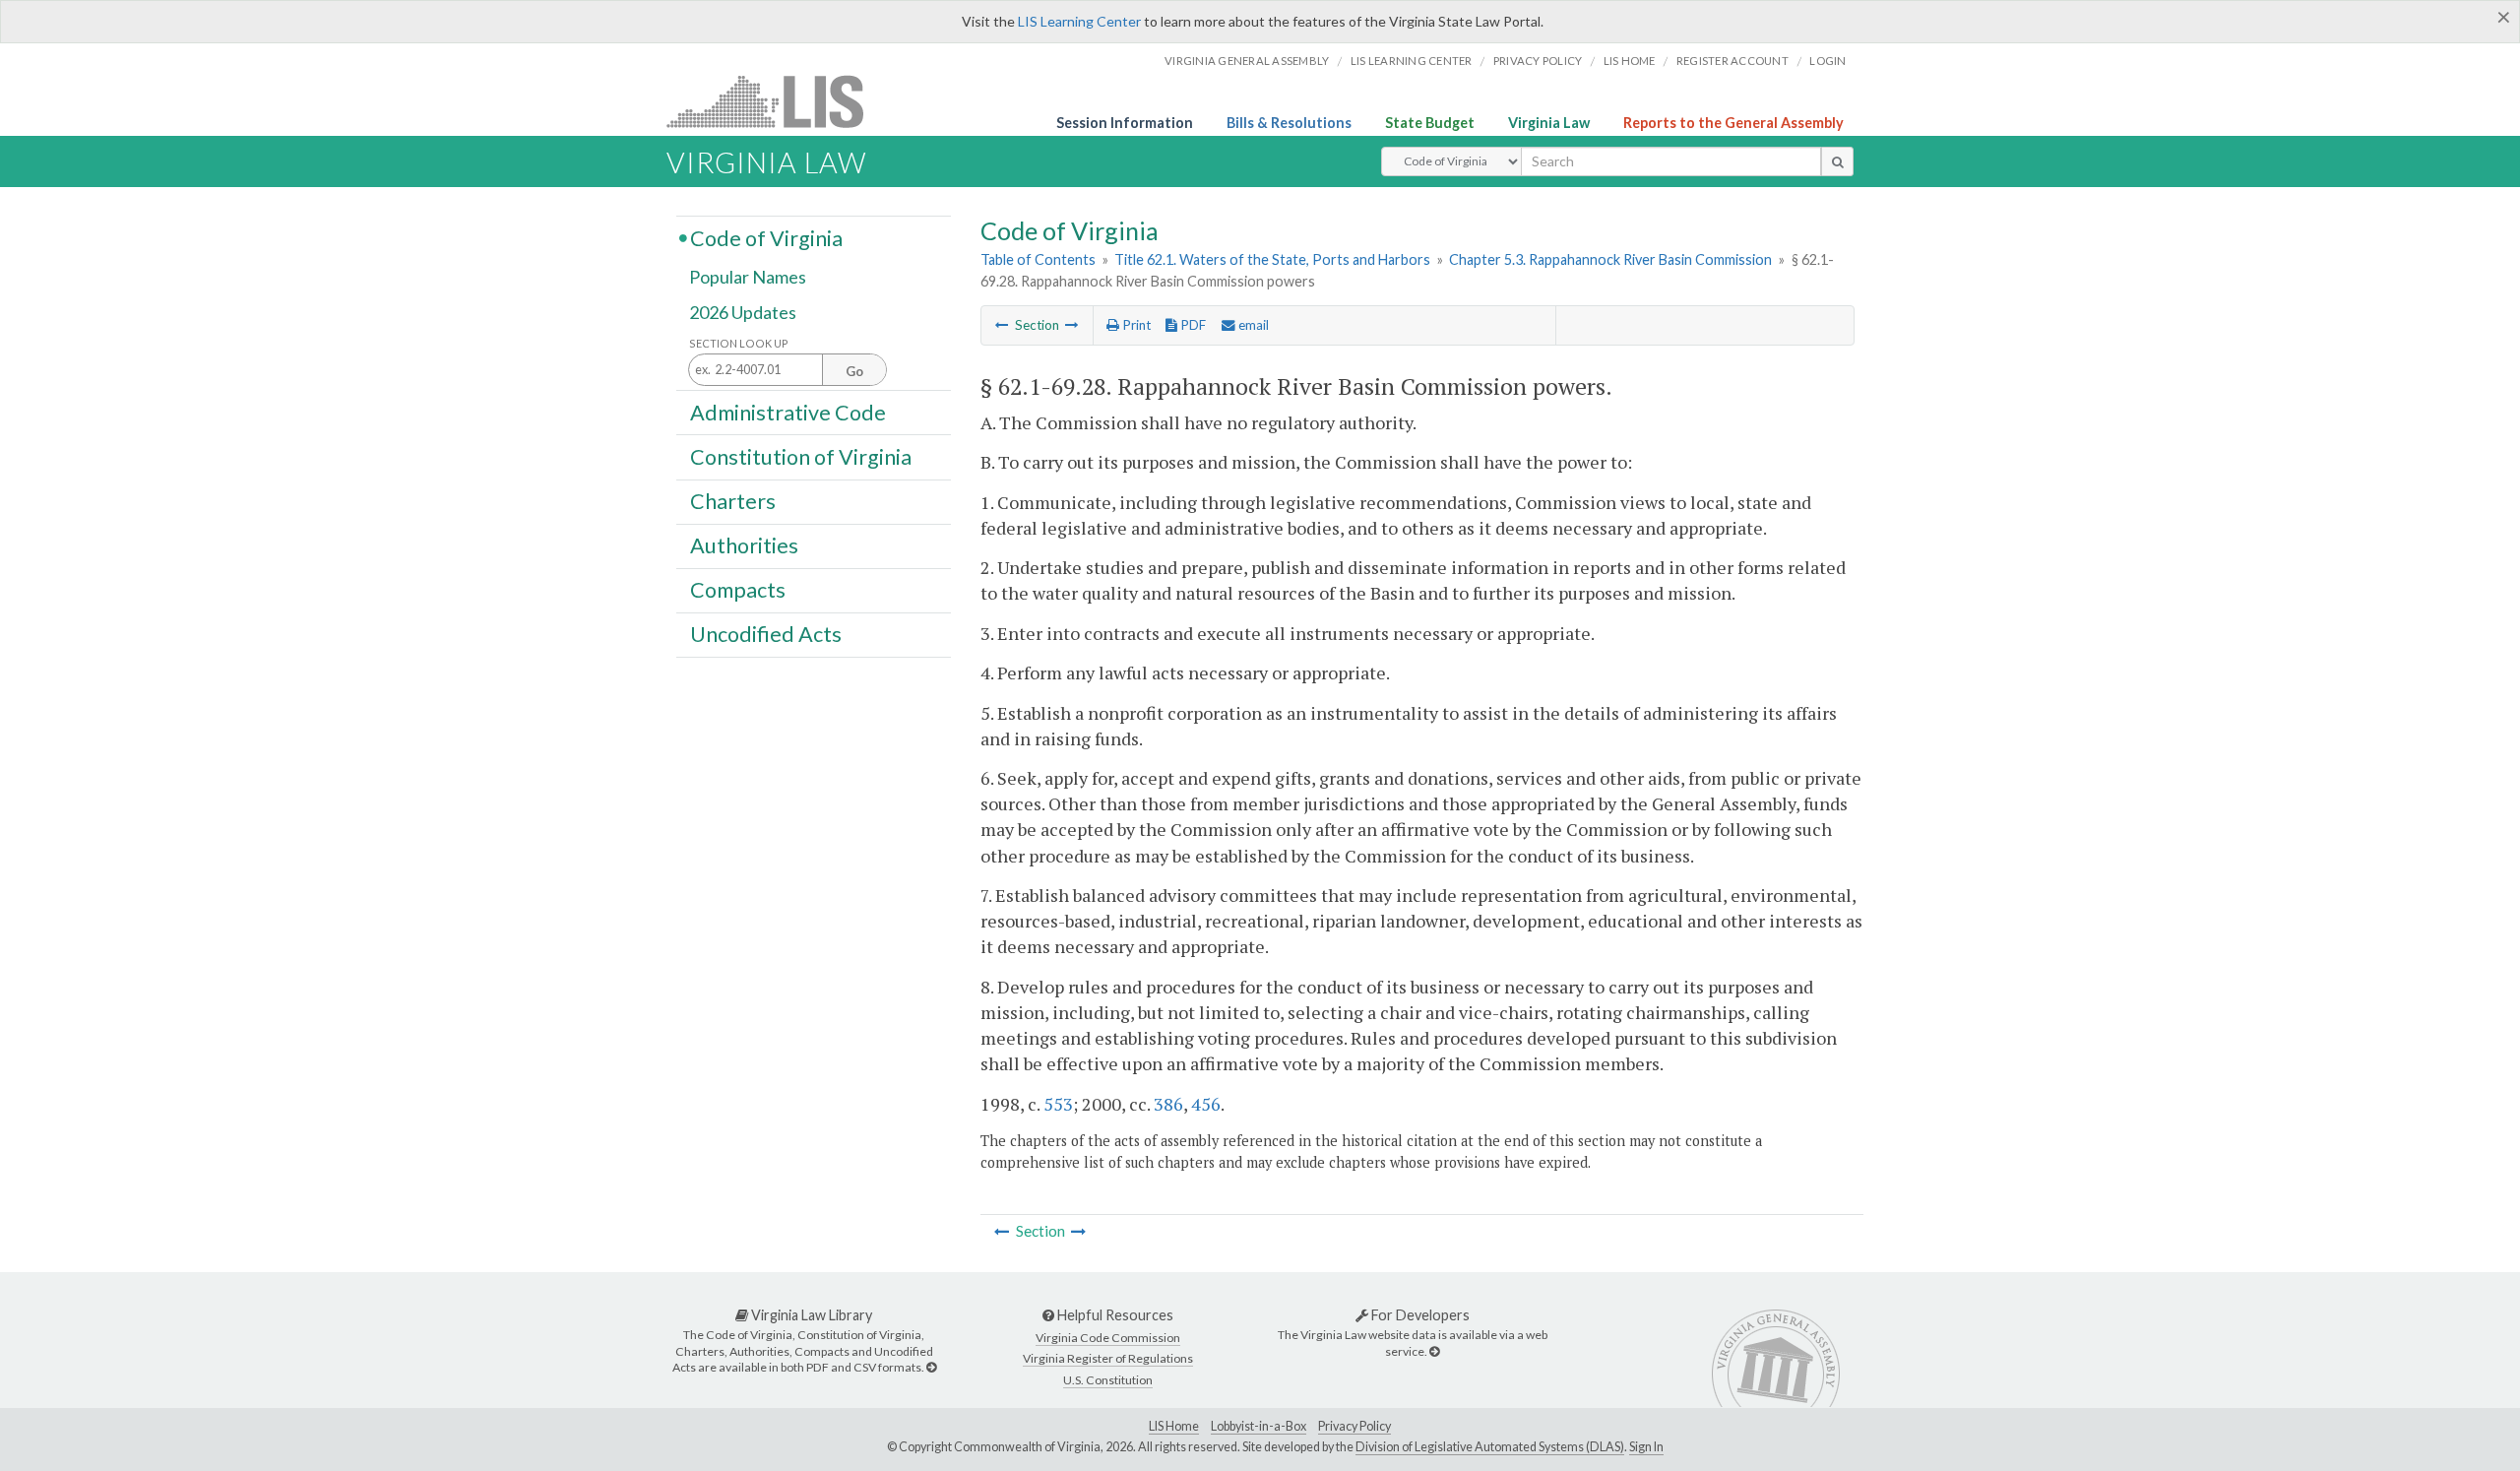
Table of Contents (1038, 259)
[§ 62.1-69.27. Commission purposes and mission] (1002, 325)
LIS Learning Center (1079, 21)
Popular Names (748, 278)
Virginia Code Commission (1108, 1338)
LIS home (1630, 61)
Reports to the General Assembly (1733, 123)
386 (1168, 1104)
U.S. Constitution (1108, 1380)
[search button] (1837, 161)
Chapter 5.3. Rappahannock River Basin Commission (1610, 259)
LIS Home (1174, 1426)
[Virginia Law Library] (931, 1367)
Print (1135, 325)
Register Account (1732, 61)
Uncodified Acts (766, 634)
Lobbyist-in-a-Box (1259, 1426)
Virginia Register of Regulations (1108, 1358)
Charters (733, 501)
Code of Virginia (766, 237)
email (1252, 325)
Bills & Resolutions (1289, 123)
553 (1058, 1104)
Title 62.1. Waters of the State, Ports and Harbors (1272, 259)
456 (1206, 1104)
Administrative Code (788, 412)
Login (1827, 61)
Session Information (1125, 123)
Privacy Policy (1538, 61)
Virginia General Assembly (1247, 61)
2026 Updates (743, 312)
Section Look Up (739, 343)
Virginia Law (1549, 123)
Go (854, 371)
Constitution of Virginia (801, 456)
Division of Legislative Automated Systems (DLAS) (1490, 1447)
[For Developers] (1434, 1351)
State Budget (1430, 123)
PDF (1192, 325)
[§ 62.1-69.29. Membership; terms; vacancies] (1072, 325)
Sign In (1646, 1447)
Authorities (744, 545)
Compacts (738, 590)
